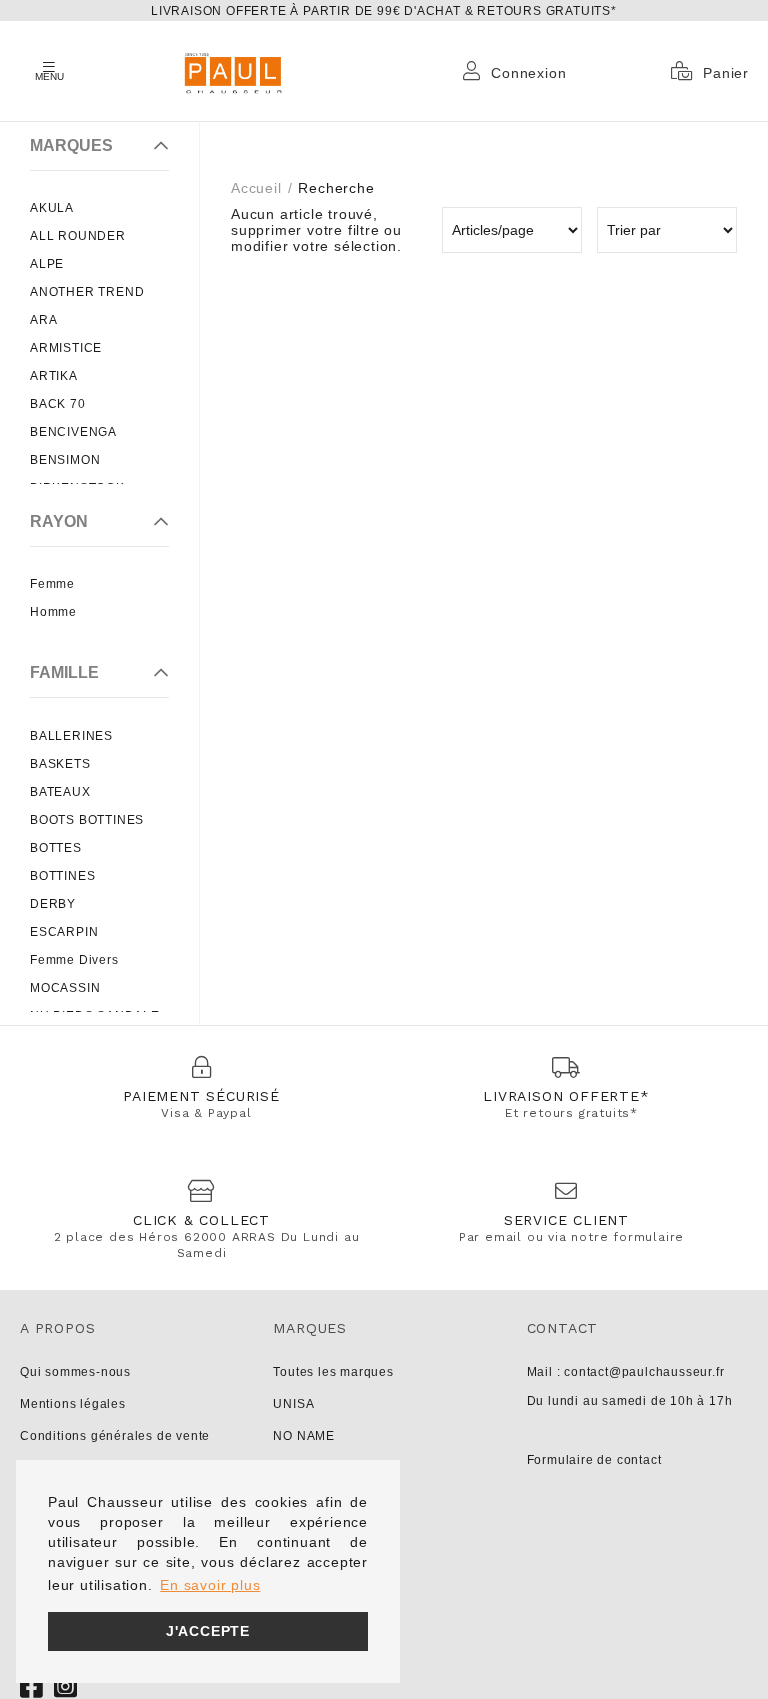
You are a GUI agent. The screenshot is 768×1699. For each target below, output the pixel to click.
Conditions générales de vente (115, 1436)
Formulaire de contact (594, 1460)
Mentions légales (73, 1404)
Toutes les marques (333, 1372)
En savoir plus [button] (210, 1585)
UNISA (293, 1404)
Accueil (256, 188)
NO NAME (304, 1436)
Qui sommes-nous (75, 1372)
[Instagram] (66, 1686)
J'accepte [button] (208, 1631)
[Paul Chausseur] (232, 71)
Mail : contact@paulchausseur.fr (626, 1372)
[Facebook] (32, 1686)
